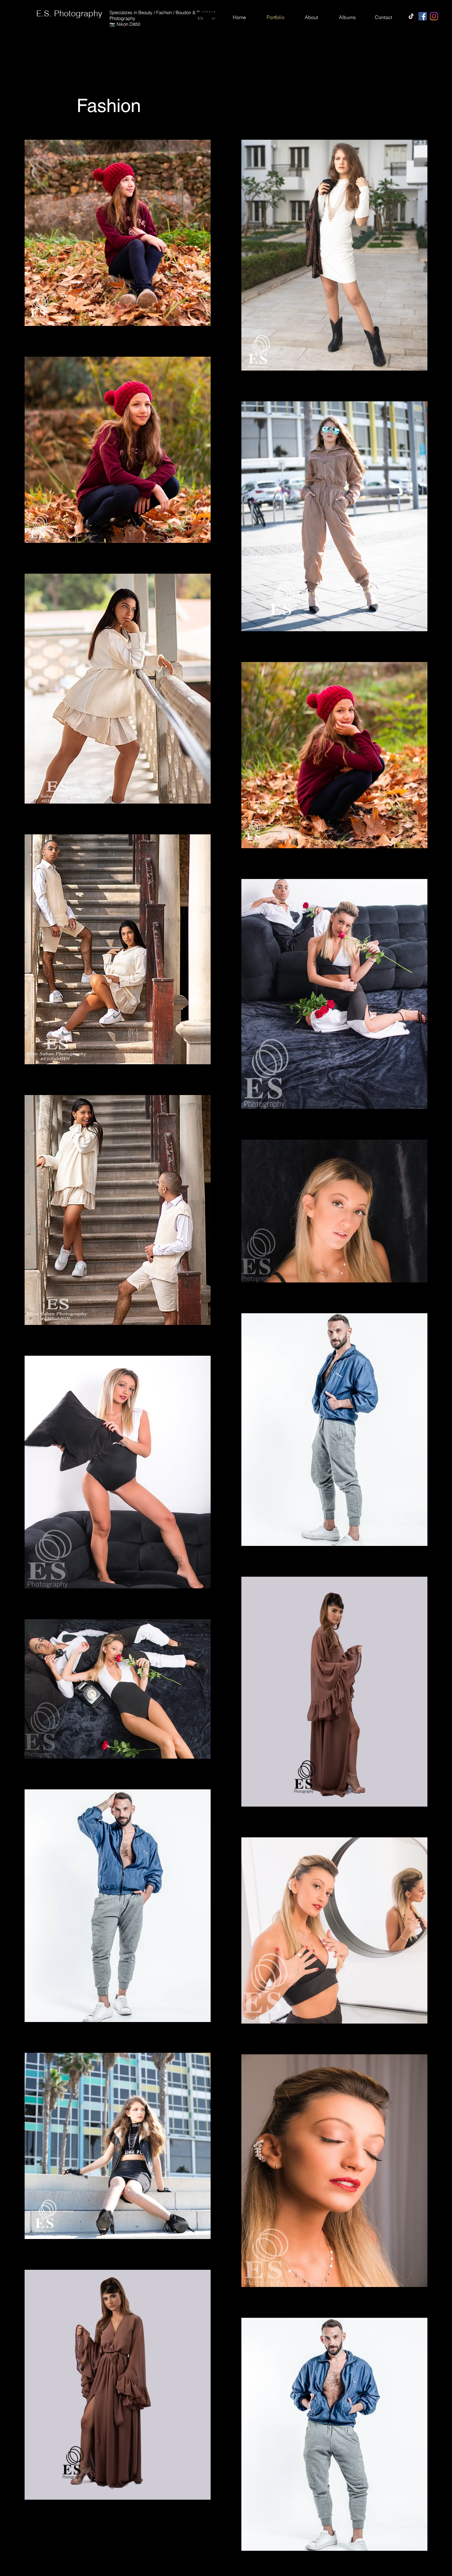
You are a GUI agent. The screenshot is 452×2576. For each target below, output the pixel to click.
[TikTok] (411, 16)
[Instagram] (434, 16)
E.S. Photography (69, 13)
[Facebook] (423, 16)
